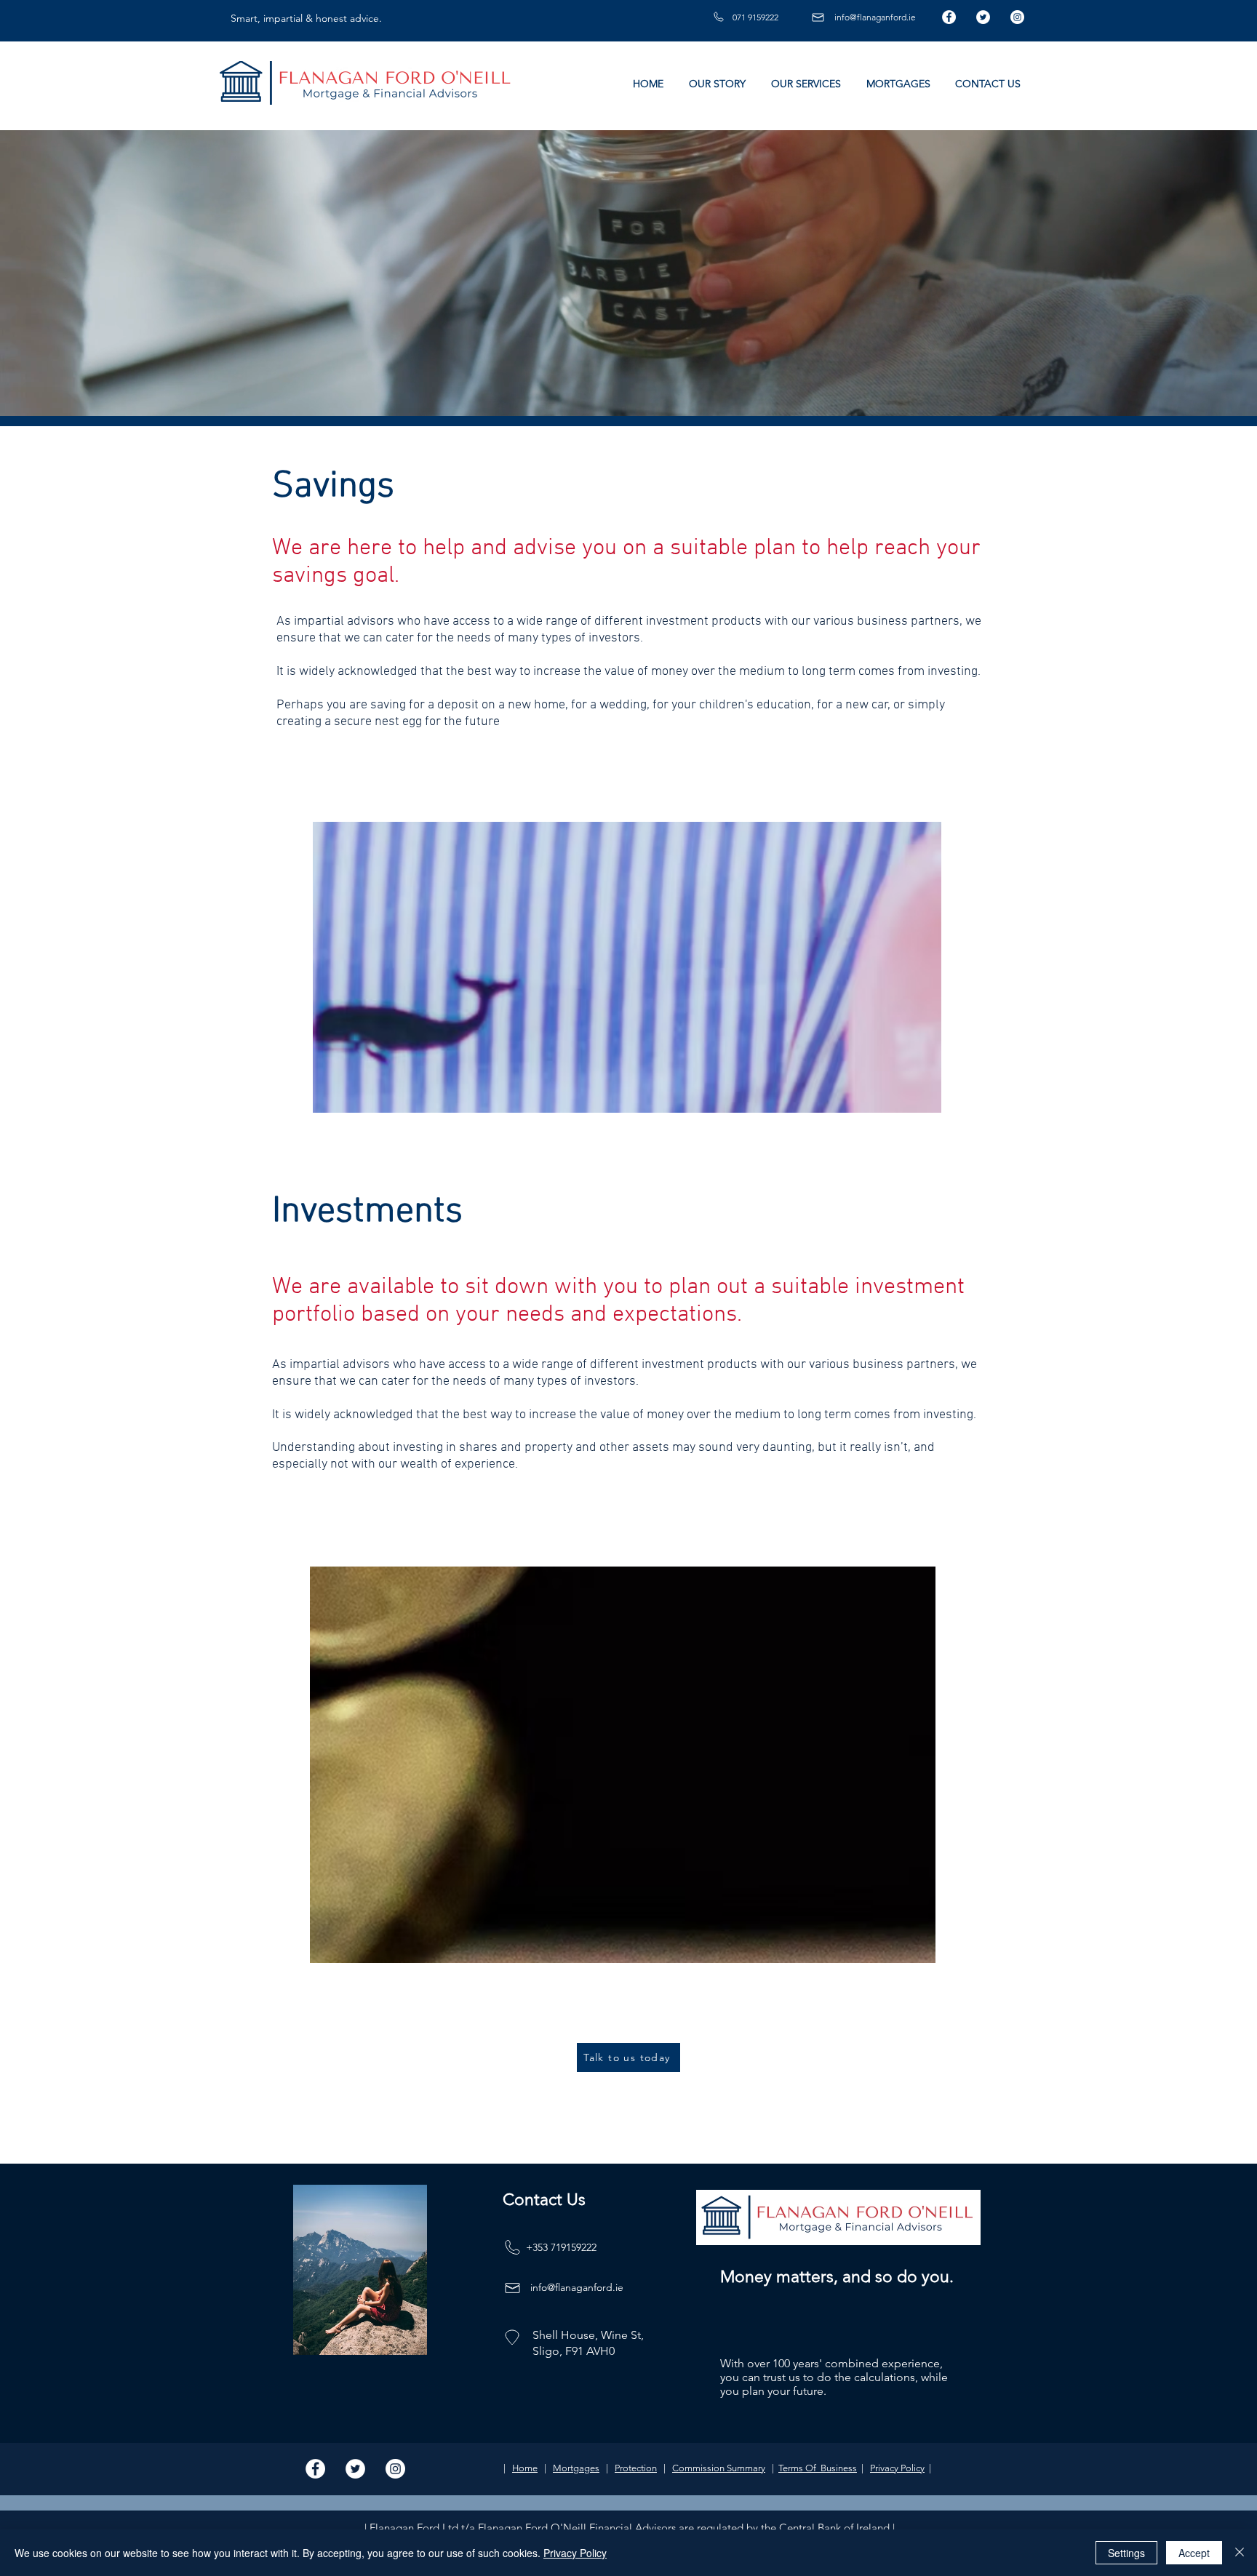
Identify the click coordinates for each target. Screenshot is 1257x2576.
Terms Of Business (818, 2468)
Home (525, 2468)
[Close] (1240, 2553)
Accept (1194, 2553)
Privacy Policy (897, 2468)
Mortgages (576, 2468)
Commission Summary (719, 2468)
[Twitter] (983, 17)
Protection (636, 2468)
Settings (1126, 2553)
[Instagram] (1017, 17)
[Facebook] (949, 17)
